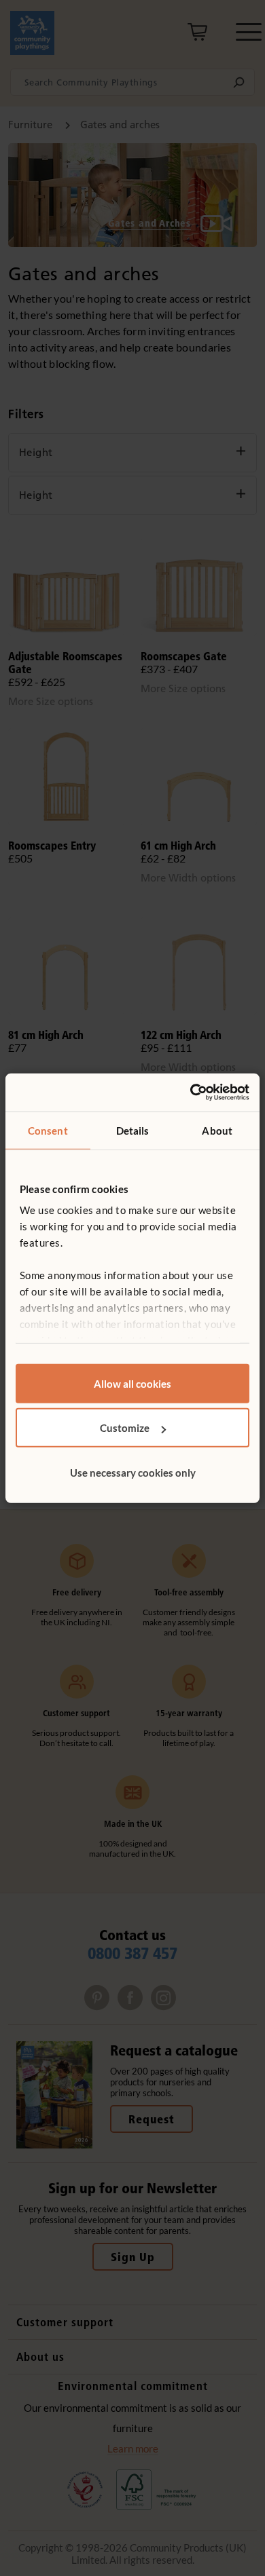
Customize (125, 1428)
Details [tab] (133, 1130)
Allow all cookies (132, 1383)
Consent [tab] (48, 1130)
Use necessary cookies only (133, 1472)
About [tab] (217, 1130)
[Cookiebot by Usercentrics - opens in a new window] (191, 1093)
